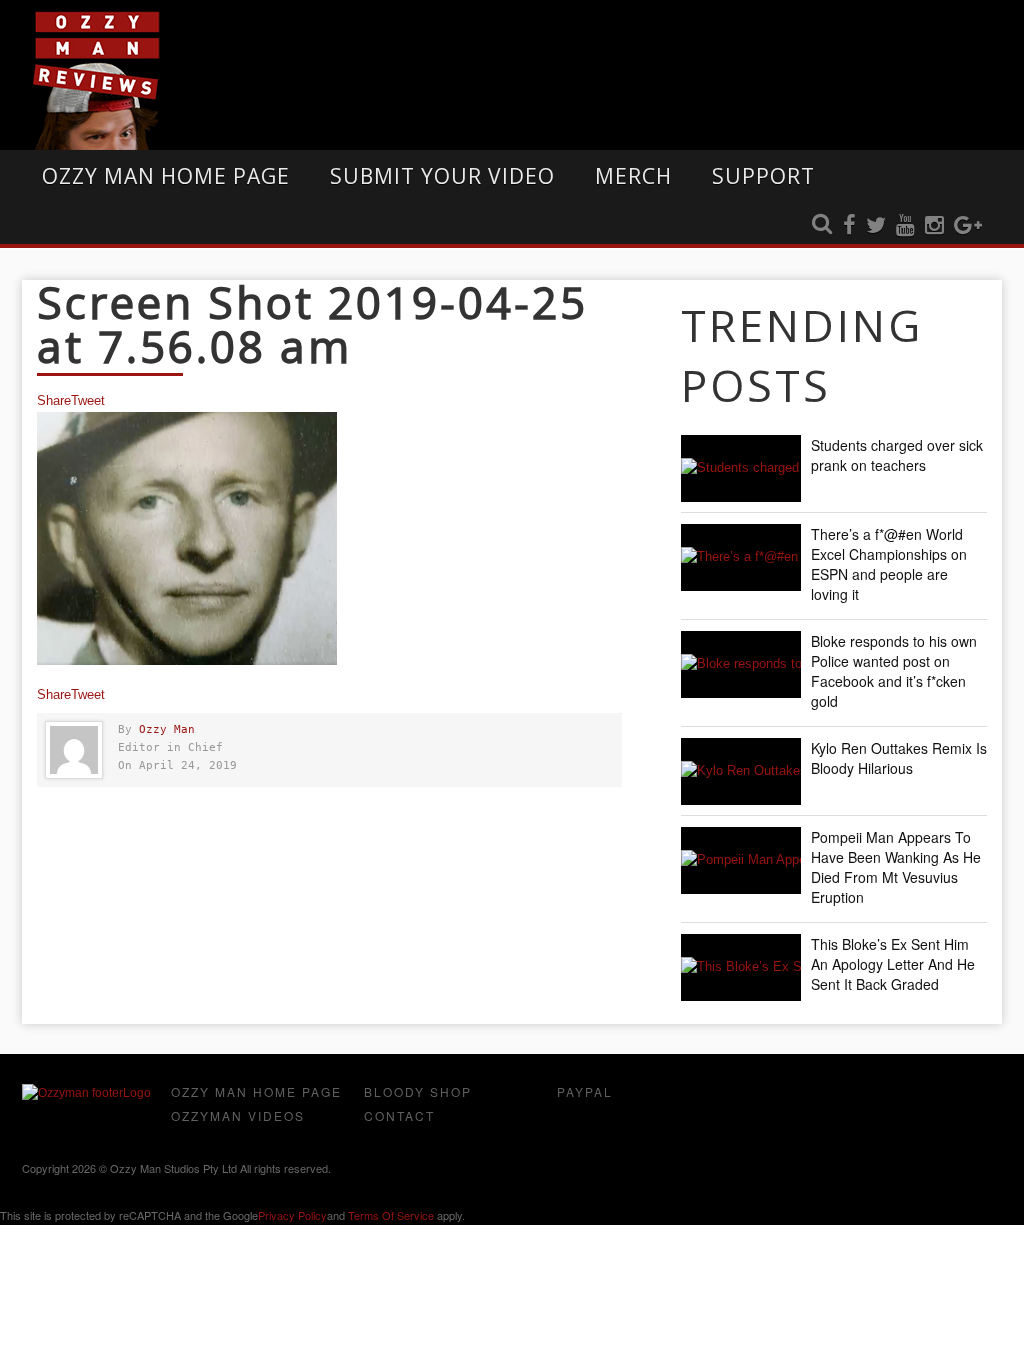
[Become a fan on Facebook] (849, 226)
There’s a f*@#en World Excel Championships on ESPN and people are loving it (889, 564)
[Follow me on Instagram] (934, 226)
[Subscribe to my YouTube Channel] (905, 226)
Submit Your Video (442, 176)
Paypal (585, 1091)
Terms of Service (391, 1215)
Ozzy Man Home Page (166, 176)
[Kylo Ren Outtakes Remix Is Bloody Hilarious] (741, 771)
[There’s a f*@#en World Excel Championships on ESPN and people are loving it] (741, 557)
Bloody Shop (418, 1091)
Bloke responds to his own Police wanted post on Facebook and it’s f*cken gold (894, 671)
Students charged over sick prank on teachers (897, 455)
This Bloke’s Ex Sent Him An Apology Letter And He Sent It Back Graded (893, 964)
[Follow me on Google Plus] (968, 226)
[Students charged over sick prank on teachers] (741, 468)
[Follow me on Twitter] (876, 226)
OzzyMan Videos (238, 1115)
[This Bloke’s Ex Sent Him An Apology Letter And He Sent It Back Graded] (741, 967)
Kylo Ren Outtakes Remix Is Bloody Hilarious (899, 758)
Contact (399, 1115)
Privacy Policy (292, 1215)
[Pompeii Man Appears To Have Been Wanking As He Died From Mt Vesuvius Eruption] (741, 860)
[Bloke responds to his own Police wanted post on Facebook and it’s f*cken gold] (741, 664)
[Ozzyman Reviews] (86, 1093)
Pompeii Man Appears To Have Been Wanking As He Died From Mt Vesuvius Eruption (896, 867)
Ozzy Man (167, 729)
